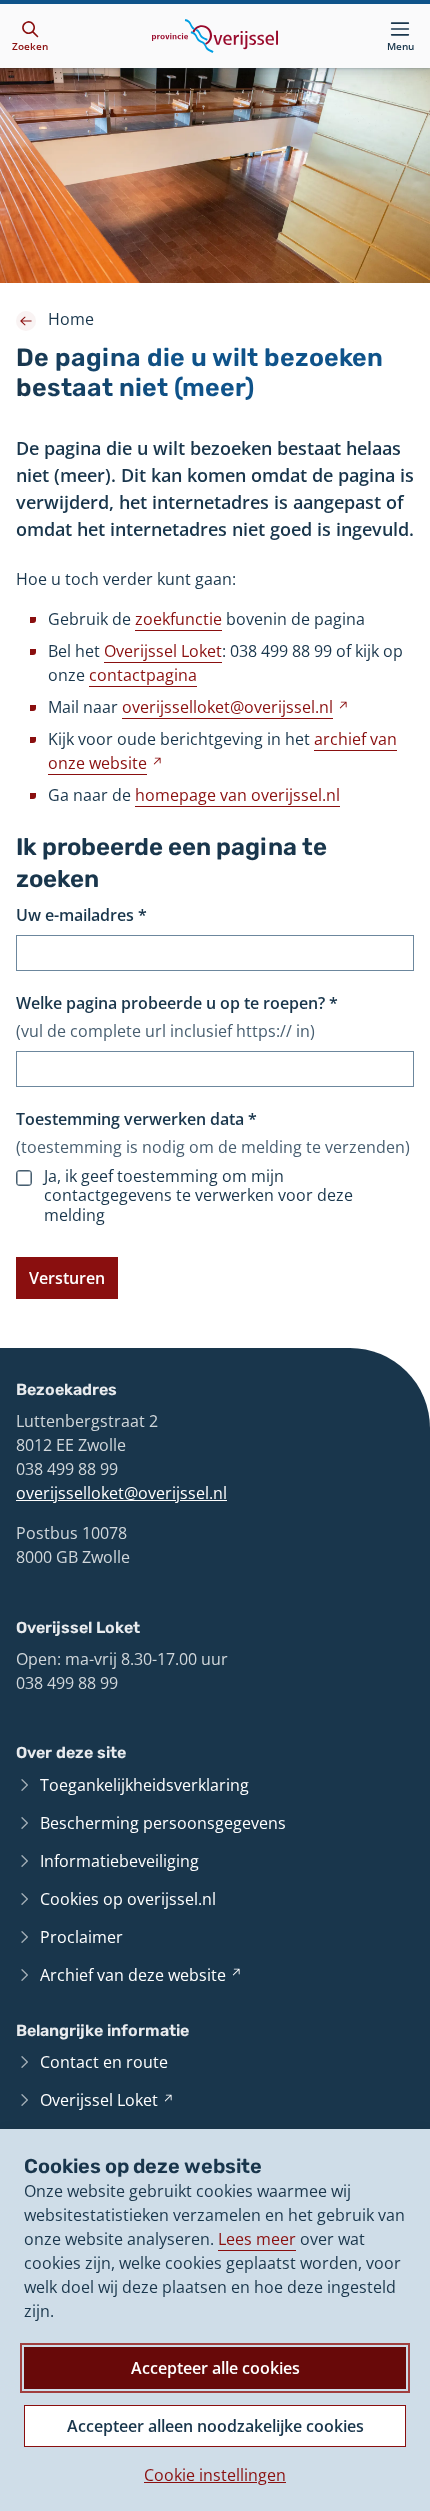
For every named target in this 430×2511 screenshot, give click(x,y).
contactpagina (143, 675)
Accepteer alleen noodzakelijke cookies (215, 2426)
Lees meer (257, 2239)
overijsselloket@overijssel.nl (121, 1493)
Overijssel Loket (163, 651)
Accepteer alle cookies (215, 2368)
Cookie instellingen (215, 2475)
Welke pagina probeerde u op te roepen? (177, 1003)
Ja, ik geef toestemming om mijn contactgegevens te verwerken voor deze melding (198, 1196)
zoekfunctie (178, 619)
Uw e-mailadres (81, 915)
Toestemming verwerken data (136, 1119)
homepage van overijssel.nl (237, 795)
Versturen (67, 1278)
